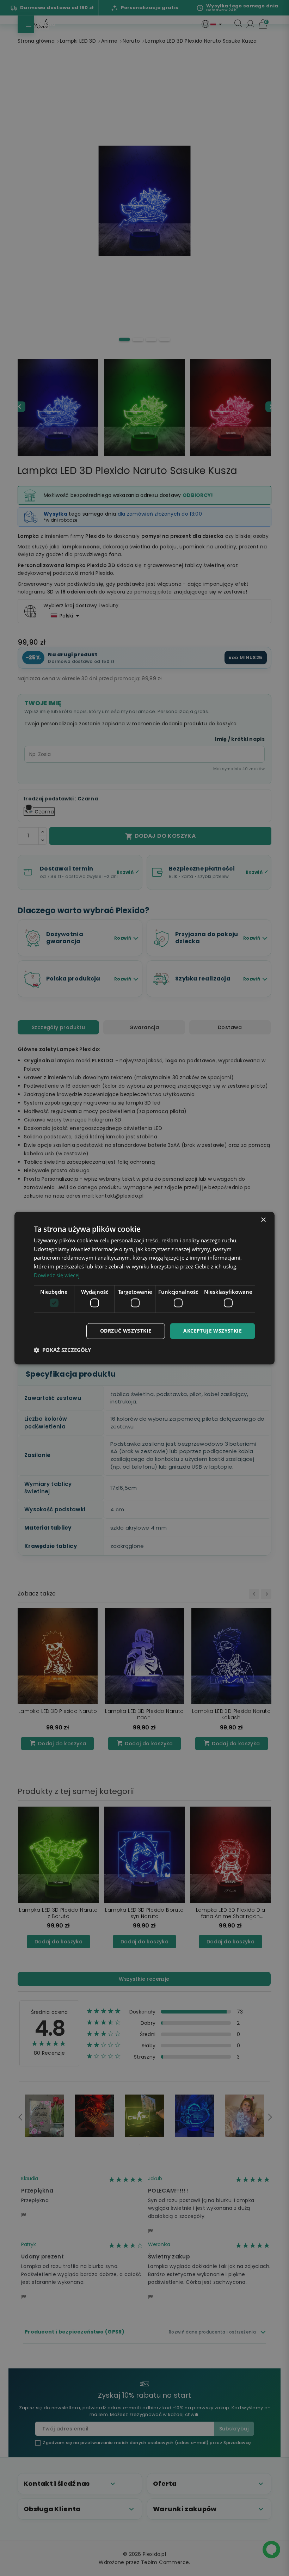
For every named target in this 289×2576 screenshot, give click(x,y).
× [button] (263, 1220)
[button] (62, 1350)
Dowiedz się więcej (57, 1275)
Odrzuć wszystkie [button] (126, 1331)
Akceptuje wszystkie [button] (213, 1331)
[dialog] (144, 1288)
